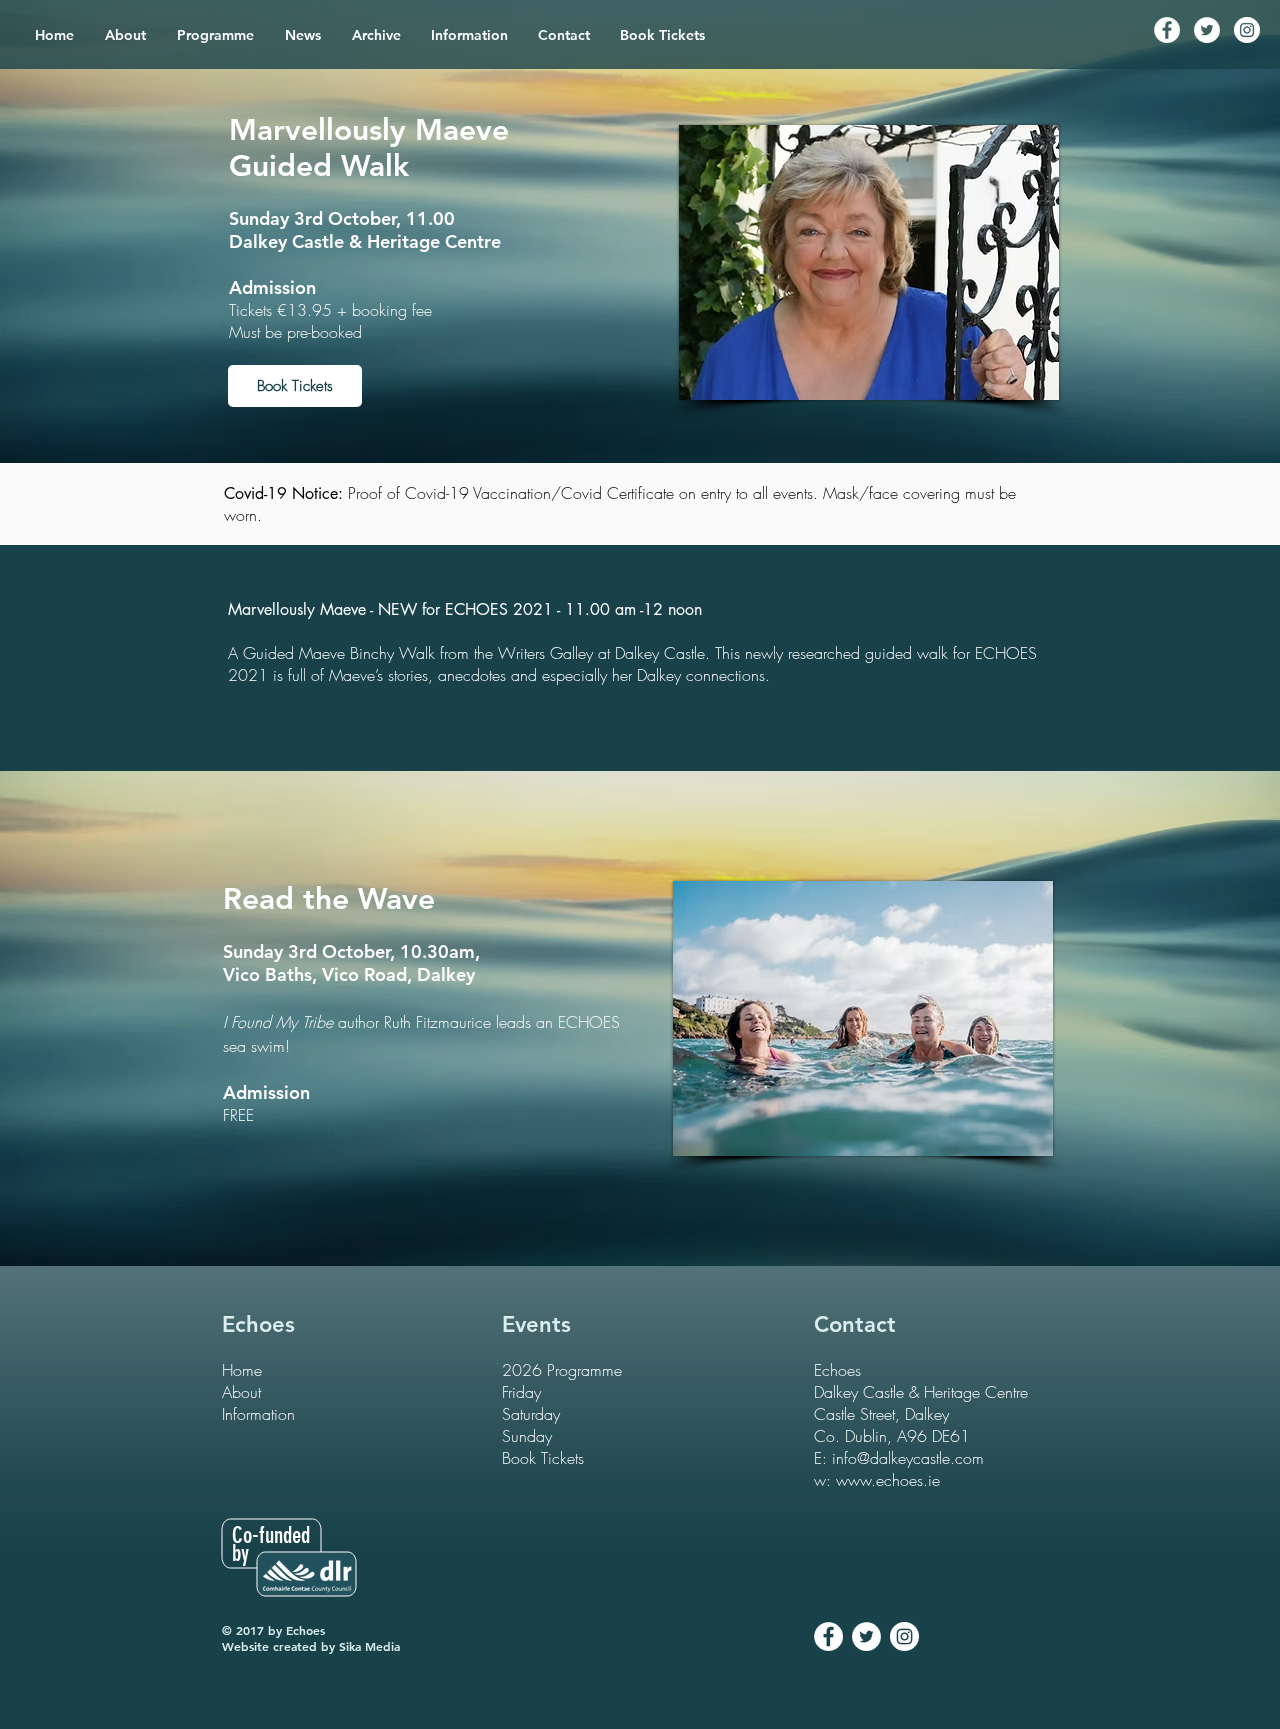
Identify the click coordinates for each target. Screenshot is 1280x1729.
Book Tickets (543, 1458)
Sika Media (369, 1646)
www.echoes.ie (888, 1480)
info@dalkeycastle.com (908, 1458)
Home (242, 1370)
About (241, 1392)
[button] (216, 35)
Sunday (527, 1436)
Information (258, 1414)
